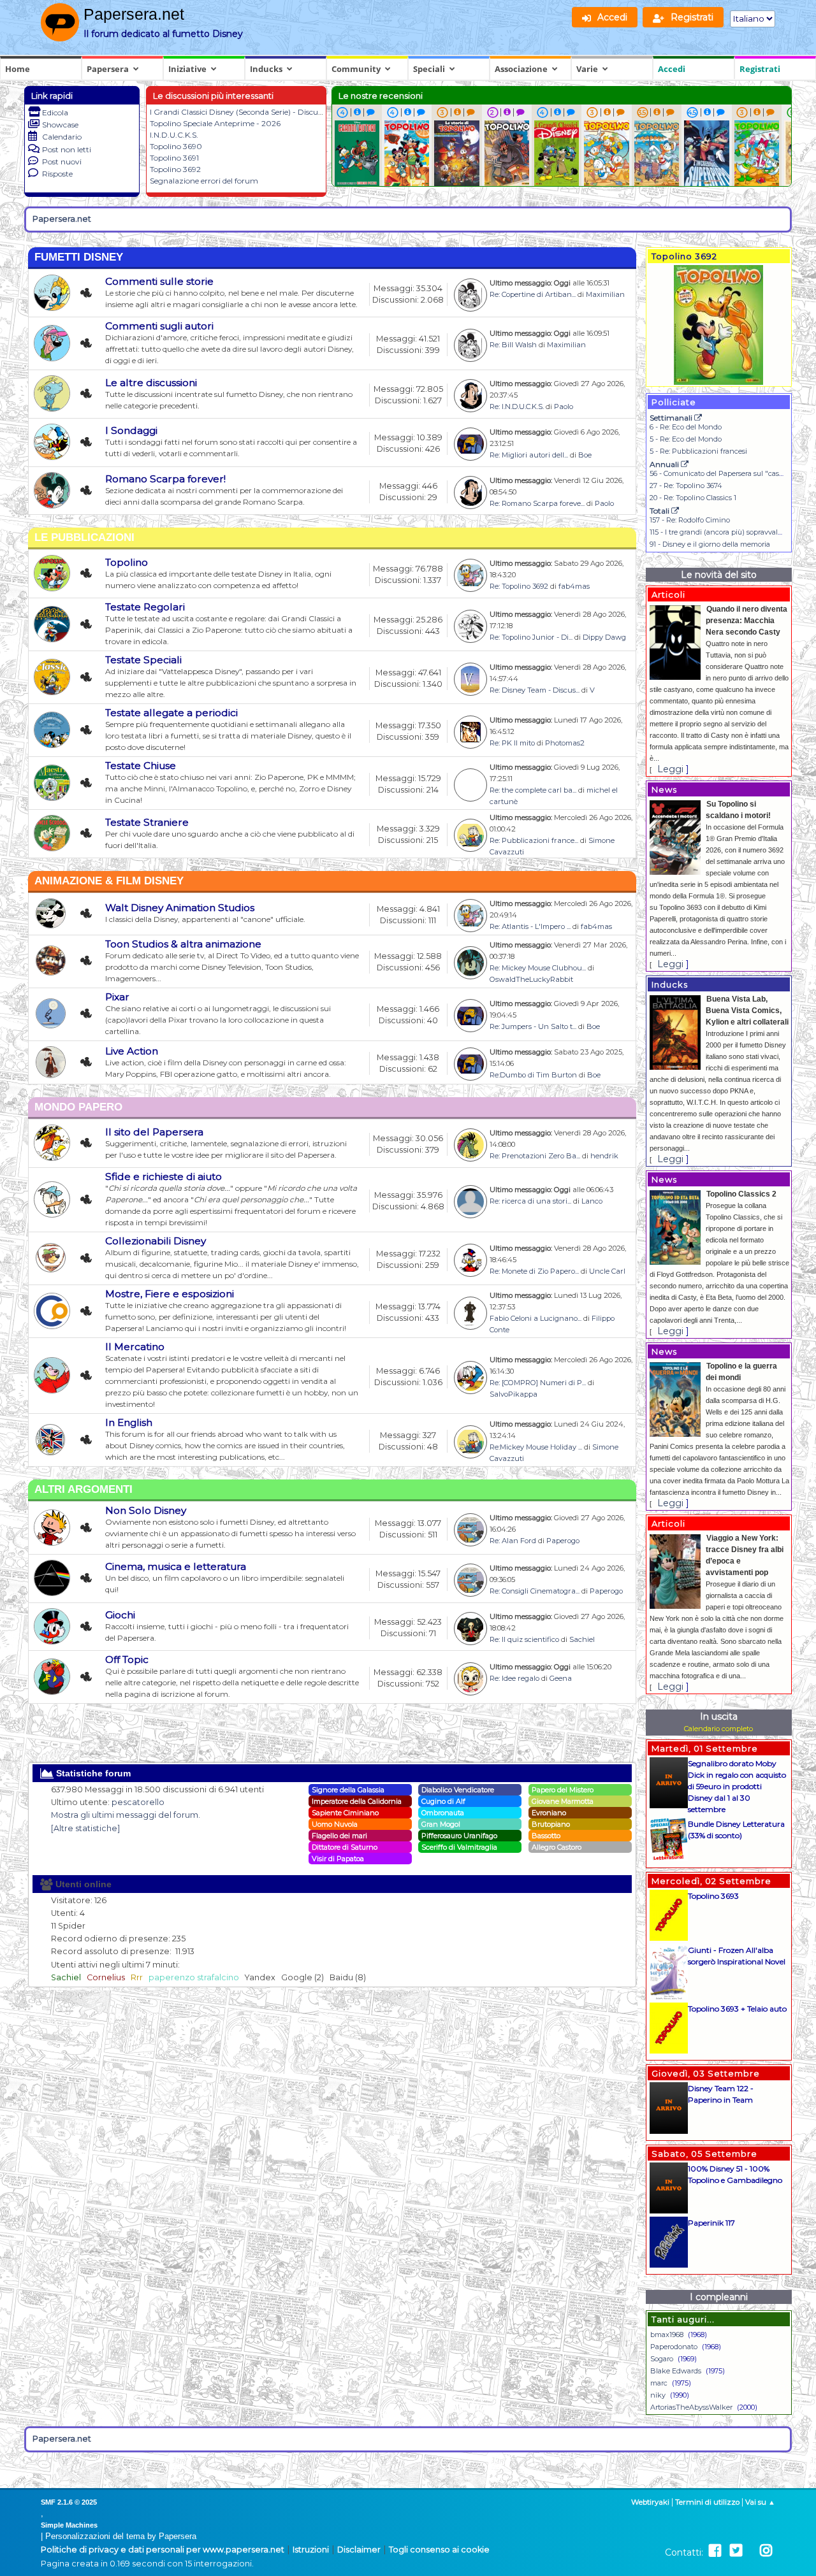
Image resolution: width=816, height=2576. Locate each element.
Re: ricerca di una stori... (530, 1201)
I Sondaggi (131, 430)
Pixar (117, 997)
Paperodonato (674, 2347)
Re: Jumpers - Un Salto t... (533, 1026)
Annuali (665, 464)
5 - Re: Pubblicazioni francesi (698, 451)
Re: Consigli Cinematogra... (535, 1591)
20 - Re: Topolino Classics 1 (693, 498)
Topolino (127, 562)
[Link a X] (736, 2551)
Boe (585, 455)
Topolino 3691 (174, 158)
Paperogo (563, 1541)
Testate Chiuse (141, 766)
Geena (561, 1678)
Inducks (266, 69)
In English (129, 1422)
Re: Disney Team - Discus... (535, 690)
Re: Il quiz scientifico (524, 1639)
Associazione (521, 69)
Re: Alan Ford (513, 1541)
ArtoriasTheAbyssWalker (691, 2407)
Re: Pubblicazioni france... (534, 840)
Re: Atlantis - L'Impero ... (530, 926)
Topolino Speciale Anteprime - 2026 (215, 123)
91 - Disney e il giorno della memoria (710, 544)
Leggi (670, 769)
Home (18, 69)
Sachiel (582, 1639)
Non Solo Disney (146, 1510)
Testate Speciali (143, 660)
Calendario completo (718, 1729)
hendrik (604, 1156)
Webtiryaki (650, 2502)
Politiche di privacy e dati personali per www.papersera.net (163, 2550)
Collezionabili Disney (156, 1241)
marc (659, 2383)
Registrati (760, 69)
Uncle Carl (607, 1271)
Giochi (120, 1615)
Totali (660, 511)
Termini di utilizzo (707, 2502)
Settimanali (672, 418)
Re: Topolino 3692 (519, 586)
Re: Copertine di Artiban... (533, 294)
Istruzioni (311, 2550)
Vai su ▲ (760, 2502)
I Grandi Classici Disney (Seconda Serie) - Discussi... (241, 112)
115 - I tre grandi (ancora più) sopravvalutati (721, 532)
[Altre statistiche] (85, 1828)
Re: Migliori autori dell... (529, 455)
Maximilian (605, 294)
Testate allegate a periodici (171, 713)
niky (658, 2395)
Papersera (108, 69)
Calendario (62, 137)
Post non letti (67, 149)
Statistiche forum (92, 1773)
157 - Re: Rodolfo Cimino (690, 520)
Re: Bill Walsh (513, 345)
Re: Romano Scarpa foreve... (537, 503)
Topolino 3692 (175, 169)
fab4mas (574, 586)
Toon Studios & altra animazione (183, 944)
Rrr (137, 1977)
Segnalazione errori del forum (204, 181)
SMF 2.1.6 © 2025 (69, 2502)
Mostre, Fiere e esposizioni (170, 1294)
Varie (587, 69)
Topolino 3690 (176, 146)
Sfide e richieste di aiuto (164, 1176)
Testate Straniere (147, 822)
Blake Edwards (676, 2371)
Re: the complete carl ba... (533, 790)
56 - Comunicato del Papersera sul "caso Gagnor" (731, 473)
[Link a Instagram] (766, 2551)
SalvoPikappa (514, 1394)
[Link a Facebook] (715, 2551)
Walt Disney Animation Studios (180, 908)
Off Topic (127, 1659)
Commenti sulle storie (159, 281)
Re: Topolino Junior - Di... (531, 637)
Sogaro (662, 2359)
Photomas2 (565, 743)
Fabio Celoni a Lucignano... (535, 1318)
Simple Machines (69, 2525)
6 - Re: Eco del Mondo (686, 427)
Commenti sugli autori (159, 326)
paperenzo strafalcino (194, 1977)
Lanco (592, 1201)
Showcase (60, 125)
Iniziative (187, 69)
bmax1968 (667, 2335)
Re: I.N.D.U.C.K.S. (517, 407)
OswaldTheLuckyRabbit (531, 979)
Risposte (57, 174)
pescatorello (138, 1802)
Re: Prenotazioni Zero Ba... (535, 1156)
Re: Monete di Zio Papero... (534, 1271)
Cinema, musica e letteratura (176, 1566)
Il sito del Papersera (154, 1132)
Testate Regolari (145, 607)
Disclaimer (359, 2550)
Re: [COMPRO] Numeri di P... (538, 1383)
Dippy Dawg (604, 637)
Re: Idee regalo (514, 1678)
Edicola (55, 112)
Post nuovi (62, 162)
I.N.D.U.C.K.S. (174, 135)
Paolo (564, 407)
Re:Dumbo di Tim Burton (533, 1075)
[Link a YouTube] (751, 2551)
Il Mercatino (135, 1347)
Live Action (132, 1051)
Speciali (429, 69)
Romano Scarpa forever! (165, 479)
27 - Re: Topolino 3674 (686, 486)
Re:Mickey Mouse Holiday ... (536, 1447)
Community (356, 69)
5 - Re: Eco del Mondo (686, 439)
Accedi (672, 69)
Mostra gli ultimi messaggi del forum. (126, 1815)
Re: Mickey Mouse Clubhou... (538, 968)
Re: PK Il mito (512, 743)
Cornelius (106, 1977)
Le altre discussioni (151, 383)
